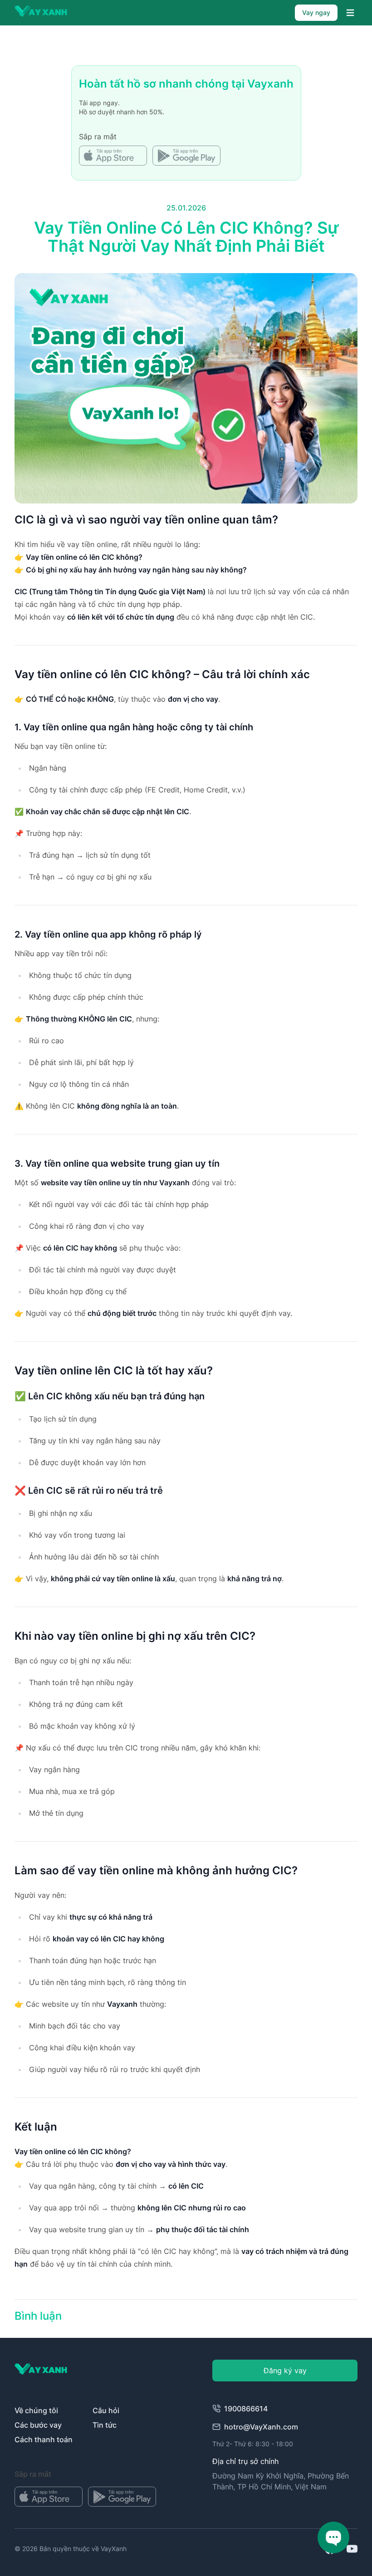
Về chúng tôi (36, 2410)
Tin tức (105, 2425)
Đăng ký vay (285, 2371)
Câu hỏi (106, 2410)
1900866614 (246, 2409)
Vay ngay (316, 12)
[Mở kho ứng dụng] (113, 156)
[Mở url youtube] (352, 2549)
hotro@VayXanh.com (261, 2427)
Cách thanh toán (44, 2439)
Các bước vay (38, 2425)
